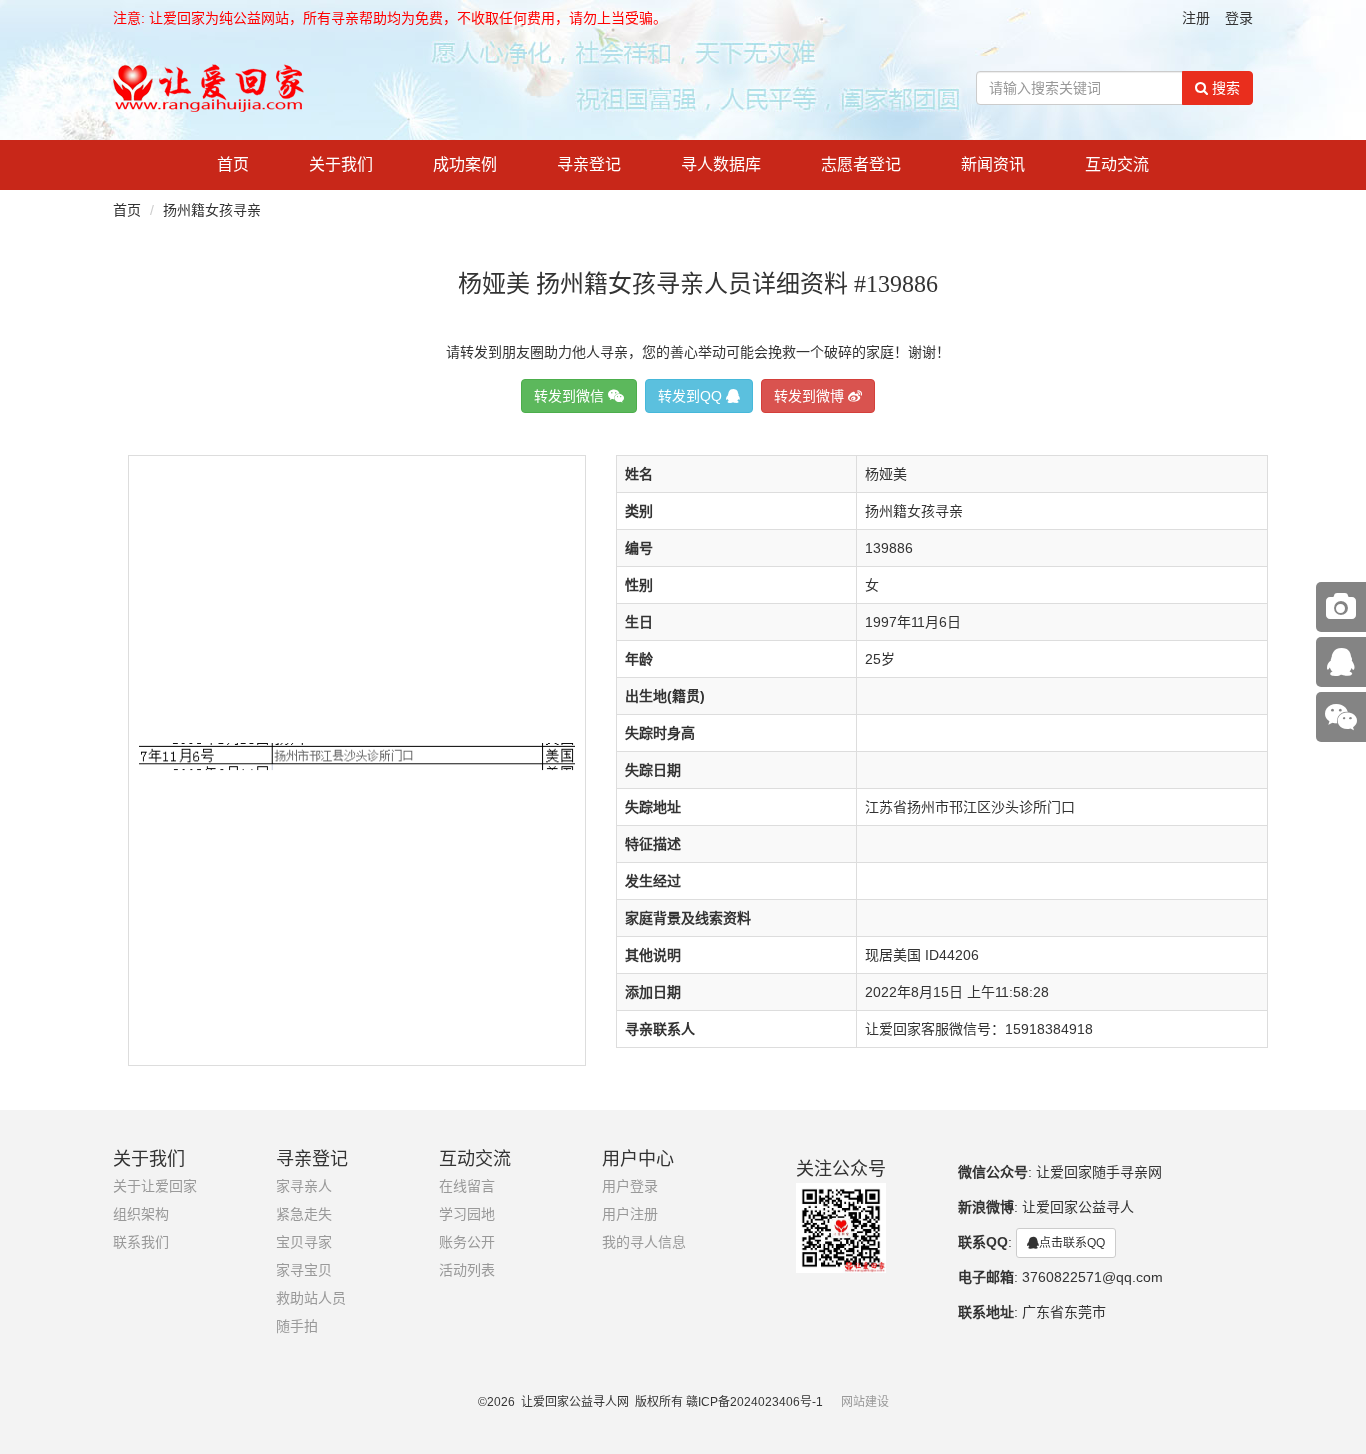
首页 (233, 164)
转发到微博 (811, 396)
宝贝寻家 (304, 1242)
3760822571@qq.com (1092, 1277)
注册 (1196, 18)
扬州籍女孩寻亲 (212, 210)
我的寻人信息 (644, 1242)
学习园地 (467, 1214)
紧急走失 (304, 1214)
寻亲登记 (589, 164)
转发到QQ (692, 396)
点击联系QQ (1072, 1243)
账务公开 (467, 1242)
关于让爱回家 (155, 1186)
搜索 (1224, 88)
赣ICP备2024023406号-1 (754, 1402)
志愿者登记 (861, 164)
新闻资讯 (993, 164)
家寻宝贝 (304, 1270)
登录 (1239, 18)
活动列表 (467, 1270)
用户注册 (630, 1214)
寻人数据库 (721, 164)
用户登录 (630, 1186)
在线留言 (467, 1186)
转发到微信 (571, 396)
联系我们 (141, 1242)
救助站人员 (311, 1298)
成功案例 (465, 164)
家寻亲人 (304, 1186)
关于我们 (341, 164)
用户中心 (638, 1159)
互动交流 (1117, 164)
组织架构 (141, 1214)
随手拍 (297, 1326)
